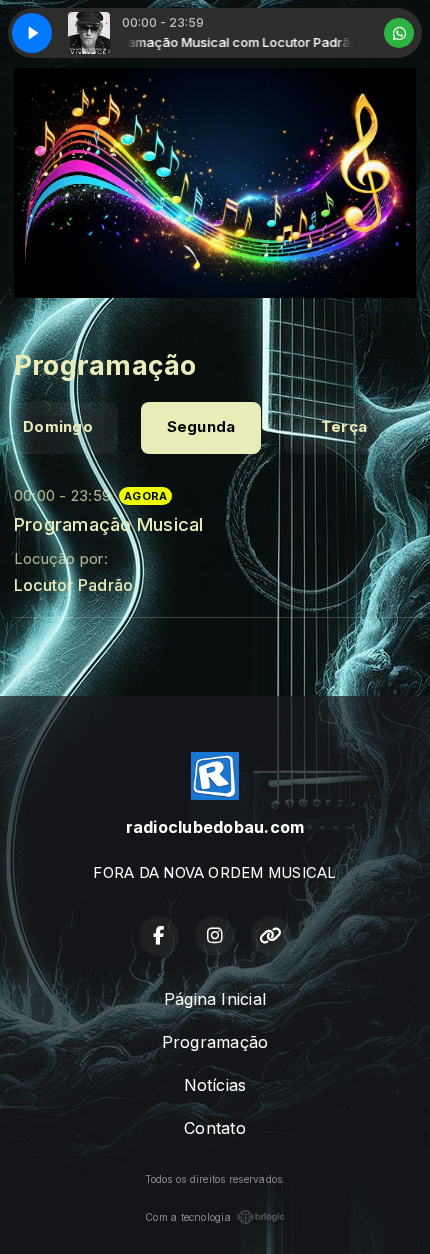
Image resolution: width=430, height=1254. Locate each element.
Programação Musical (109, 524)
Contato (215, 1128)
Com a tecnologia (188, 1217)
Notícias (215, 1085)
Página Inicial (215, 999)
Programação (215, 1042)
